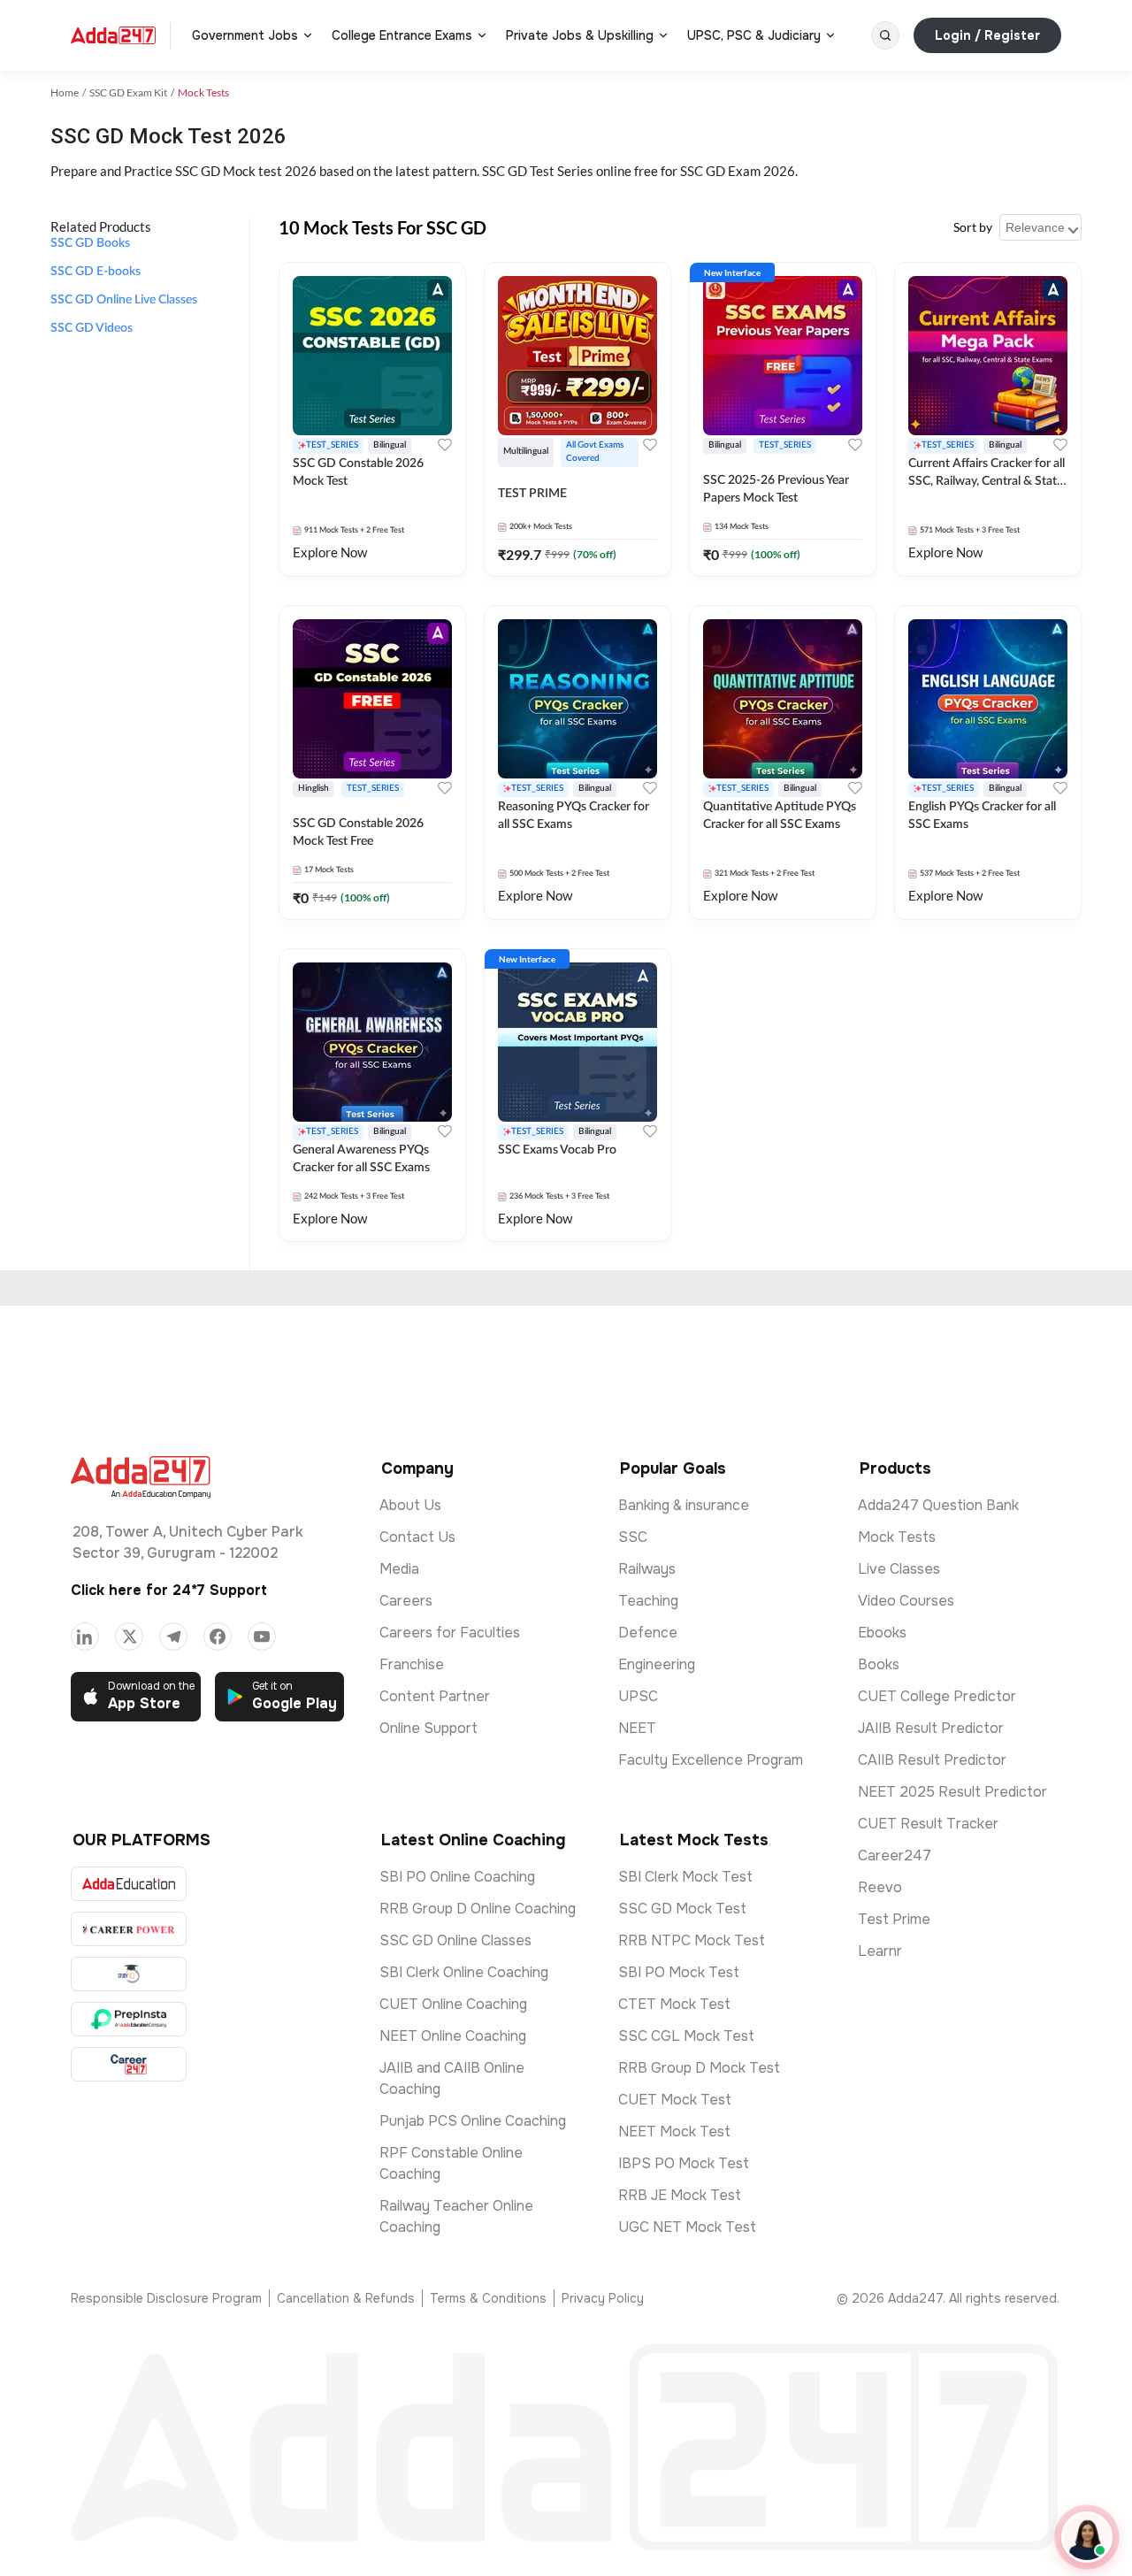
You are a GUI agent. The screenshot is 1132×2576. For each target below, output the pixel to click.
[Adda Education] (129, 1884)
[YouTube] (262, 1637)
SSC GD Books (90, 243)
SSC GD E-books (96, 272)
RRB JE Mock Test (680, 2195)
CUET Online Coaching (453, 2004)
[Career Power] (129, 1929)
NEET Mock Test (674, 2131)
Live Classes (899, 1569)
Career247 (895, 1855)
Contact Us (417, 1537)
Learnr (880, 1951)
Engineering (657, 1664)
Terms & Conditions (488, 2298)
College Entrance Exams (402, 35)
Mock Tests (897, 1537)
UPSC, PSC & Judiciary (754, 35)
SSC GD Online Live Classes (124, 300)
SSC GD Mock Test (682, 1909)
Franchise (412, 1664)
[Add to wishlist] (445, 445)
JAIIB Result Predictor (931, 1728)
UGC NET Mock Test (687, 2227)
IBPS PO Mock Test (684, 2163)
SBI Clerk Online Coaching (464, 1972)
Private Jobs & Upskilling (580, 35)
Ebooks (882, 1633)
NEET (637, 1728)
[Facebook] (218, 1637)
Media (399, 1569)
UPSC (638, 1696)
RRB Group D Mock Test (699, 2068)
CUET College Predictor (937, 1696)
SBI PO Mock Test (679, 1972)
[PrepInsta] (129, 2019)
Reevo (880, 1887)
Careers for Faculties (450, 1633)
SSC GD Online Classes (455, 1940)
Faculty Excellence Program (711, 1760)
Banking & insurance (684, 1505)
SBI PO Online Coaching (457, 1877)
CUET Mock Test (675, 2100)
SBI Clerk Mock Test (685, 1877)
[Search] (885, 35)
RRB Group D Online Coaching (478, 1909)
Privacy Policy (603, 2298)
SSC (633, 1537)
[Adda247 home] (113, 35)
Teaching (648, 1601)
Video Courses (906, 1601)
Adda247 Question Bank (938, 1505)
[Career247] (129, 2064)
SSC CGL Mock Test (686, 2036)
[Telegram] (173, 1637)
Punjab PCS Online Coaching (473, 2121)
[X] (129, 1637)
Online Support (428, 1728)
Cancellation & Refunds (346, 2298)
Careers (406, 1601)
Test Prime (894, 1919)
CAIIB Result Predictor (932, 1760)
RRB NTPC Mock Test (692, 1940)
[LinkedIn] (85, 1637)
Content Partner (435, 1696)
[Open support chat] (1087, 2537)
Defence (648, 1633)
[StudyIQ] (129, 1974)
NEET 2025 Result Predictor (952, 1792)
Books (879, 1664)
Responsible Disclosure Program (166, 2298)
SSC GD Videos (92, 328)
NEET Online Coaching (453, 2036)
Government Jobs (245, 35)
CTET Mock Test (674, 2004)
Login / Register (987, 35)
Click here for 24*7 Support (169, 1590)
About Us (410, 1505)
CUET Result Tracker (928, 1824)
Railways (647, 1569)
